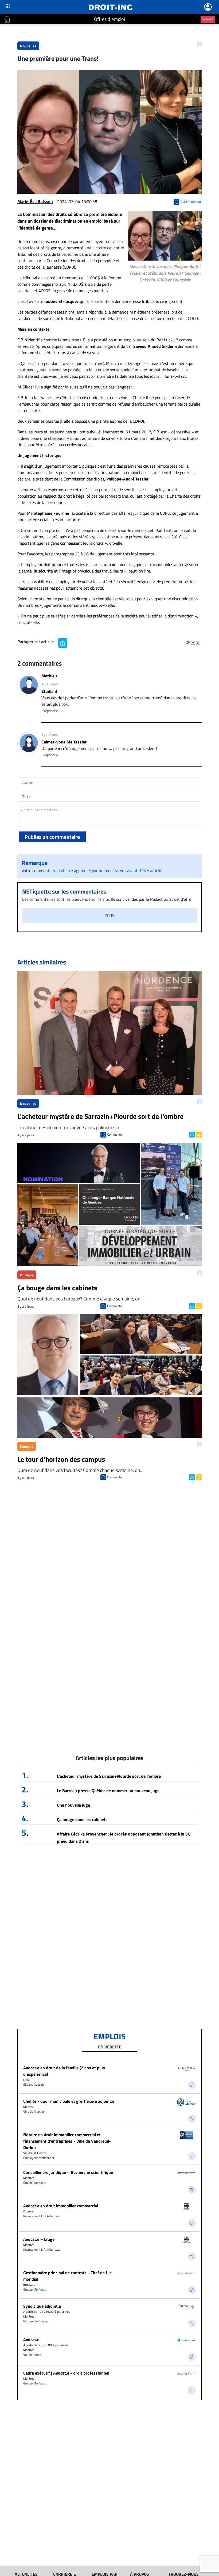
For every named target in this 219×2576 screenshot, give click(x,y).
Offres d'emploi (109, 19)
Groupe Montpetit (35, 2183)
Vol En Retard (32, 2355)
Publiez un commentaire (52, 837)
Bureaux (27, 1275)
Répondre (50, 711)
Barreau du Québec (36, 2321)
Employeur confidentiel (39, 2158)
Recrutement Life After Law (42, 2216)
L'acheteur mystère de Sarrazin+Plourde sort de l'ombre (109, 1776)
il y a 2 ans (50, 684)
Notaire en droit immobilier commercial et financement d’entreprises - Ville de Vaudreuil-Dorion (67, 2141)
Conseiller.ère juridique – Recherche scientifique (68, 2172)
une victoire (95, 248)
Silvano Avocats (34, 2084)
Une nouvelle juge (73, 1805)
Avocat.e (31, 2340)
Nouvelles (28, 46)
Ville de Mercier (34, 2111)
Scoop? (208, 19)
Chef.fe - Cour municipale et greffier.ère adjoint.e (69, 2101)
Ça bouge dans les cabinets (82, 1819)
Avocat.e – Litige (39, 2239)
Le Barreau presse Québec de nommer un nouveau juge (108, 1791)
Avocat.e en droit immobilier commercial (61, 2206)
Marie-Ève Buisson (35, 201)
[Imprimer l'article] (198, 1134)
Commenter (115, 1134)
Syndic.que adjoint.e (42, 2306)
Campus (27, 1446)
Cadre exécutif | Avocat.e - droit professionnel (66, 2373)
